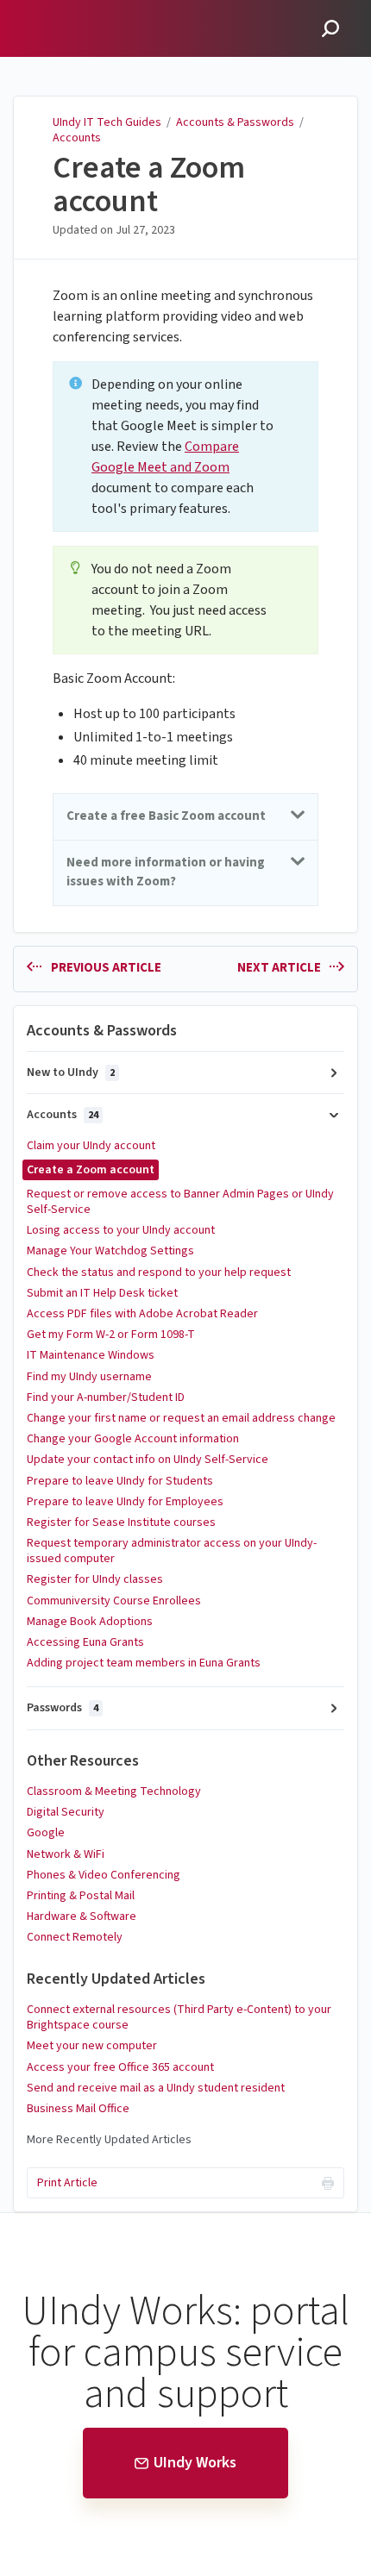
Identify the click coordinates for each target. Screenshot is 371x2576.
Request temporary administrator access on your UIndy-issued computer (172, 1551)
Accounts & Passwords (235, 122)
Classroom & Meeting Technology (114, 1791)
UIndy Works (195, 2463)
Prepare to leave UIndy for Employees (125, 1502)
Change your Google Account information (133, 1439)
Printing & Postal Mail (81, 1896)
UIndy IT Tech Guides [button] (86, 10)
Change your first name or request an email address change (181, 1418)
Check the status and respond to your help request (159, 1272)
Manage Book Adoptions (90, 1622)
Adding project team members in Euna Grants (144, 1663)
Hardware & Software (82, 1916)
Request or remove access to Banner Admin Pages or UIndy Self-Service (180, 1202)
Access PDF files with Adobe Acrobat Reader (142, 1314)
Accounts (77, 138)
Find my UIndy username (89, 1377)
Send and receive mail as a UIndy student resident (156, 2088)
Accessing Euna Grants (85, 1642)
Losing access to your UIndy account (121, 1230)
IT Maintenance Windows (91, 1355)
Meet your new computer (92, 2046)
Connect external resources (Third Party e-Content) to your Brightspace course (179, 2017)
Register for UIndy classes (95, 1579)
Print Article (67, 2183)
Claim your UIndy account (91, 1146)
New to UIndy (71, 1072)
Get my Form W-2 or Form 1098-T (111, 1335)
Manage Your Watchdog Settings (110, 1251)
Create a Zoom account (149, 185)
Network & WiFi (66, 1854)
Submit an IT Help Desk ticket (102, 1293)
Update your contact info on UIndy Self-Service (148, 1460)
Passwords (63, 1708)
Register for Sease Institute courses (121, 1522)
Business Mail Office (78, 2109)
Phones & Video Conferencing (104, 1875)
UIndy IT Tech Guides (107, 122)
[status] (185, 447)
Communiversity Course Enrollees (114, 1601)
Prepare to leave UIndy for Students (120, 1481)
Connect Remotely (75, 1937)
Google (46, 1833)
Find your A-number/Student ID (106, 1397)
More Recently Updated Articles (109, 2140)
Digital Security (66, 1812)
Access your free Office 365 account (120, 2067)
